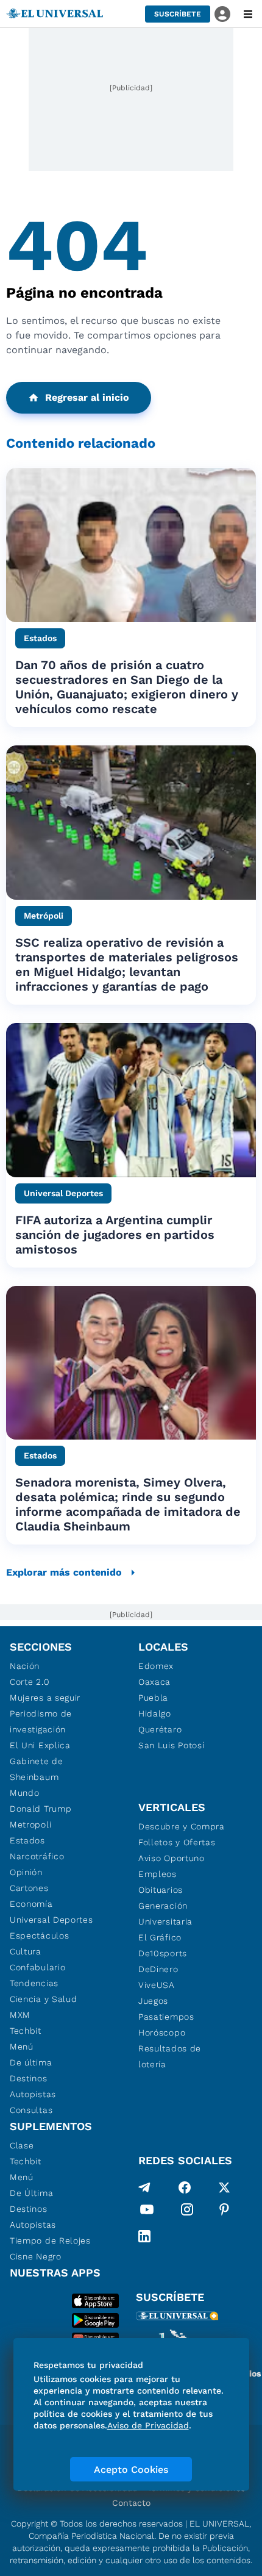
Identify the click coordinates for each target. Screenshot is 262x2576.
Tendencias (34, 1983)
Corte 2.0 (30, 1682)
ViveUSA (157, 1985)
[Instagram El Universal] (187, 2212)
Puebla (153, 1698)
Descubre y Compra (182, 1826)
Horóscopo (162, 2032)
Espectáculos (39, 1936)
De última (31, 2062)
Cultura (26, 1951)
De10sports (163, 1953)
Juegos (153, 2001)
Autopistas (33, 2094)
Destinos (29, 2078)
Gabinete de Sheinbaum (37, 1769)
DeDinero (158, 1969)
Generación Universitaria (165, 1914)
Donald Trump (41, 1809)
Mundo (25, 1793)
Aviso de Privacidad (148, 2425)
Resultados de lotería (170, 2056)
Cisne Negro (36, 2256)
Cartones (29, 1888)
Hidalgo (155, 1713)
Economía (31, 1904)
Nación (25, 1666)
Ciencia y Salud (44, 1999)
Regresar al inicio (87, 397)
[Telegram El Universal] (144, 2187)
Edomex (156, 1666)
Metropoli (30, 1824)
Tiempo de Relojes (50, 2241)
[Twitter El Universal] (224, 2187)
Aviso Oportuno (172, 1858)
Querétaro (160, 1729)
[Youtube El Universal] (147, 2212)
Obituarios (161, 1890)
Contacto (131, 2503)
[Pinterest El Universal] (224, 2212)
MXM (20, 2015)
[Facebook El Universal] (185, 2187)
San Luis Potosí (172, 1745)
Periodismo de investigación (41, 1721)
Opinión (26, 1872)
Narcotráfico (37, 1856)
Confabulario (37, 1967)
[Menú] (248, 14)
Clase (22, 2145)
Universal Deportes (51, 1920)
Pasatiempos (166, 2017)
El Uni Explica (40, 1745)
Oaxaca (154, 1682)
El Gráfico (160, 1937)
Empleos (158, 1874)
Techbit (26, 2031)
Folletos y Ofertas (177, 1842)
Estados (27, 1840)
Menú (22, 2047)
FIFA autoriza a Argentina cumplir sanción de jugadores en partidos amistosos (115, 1235)
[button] (178, 14)
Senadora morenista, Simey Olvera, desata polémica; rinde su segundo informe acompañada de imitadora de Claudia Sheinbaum (128, 1504)
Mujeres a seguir (45, 1698)
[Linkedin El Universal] (144, 2236)
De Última (31, 2193)
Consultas (31, 2110)
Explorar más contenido (64, 1572)
